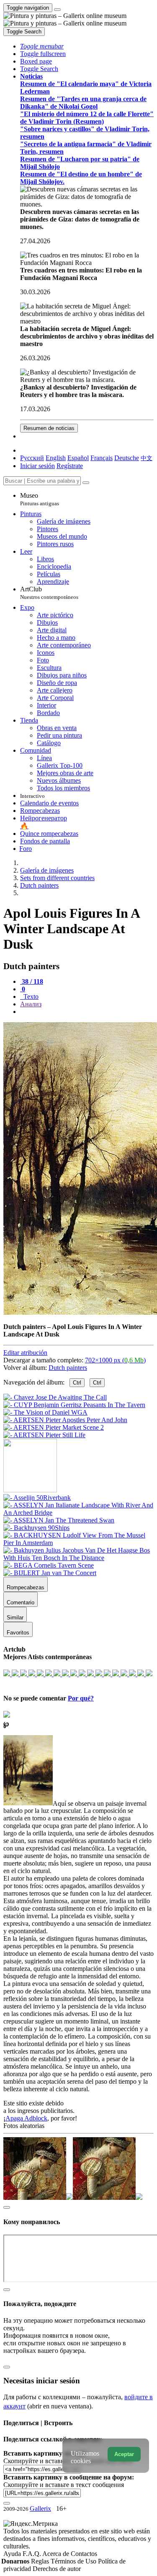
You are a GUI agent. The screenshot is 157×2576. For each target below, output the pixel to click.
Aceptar (124, 2454)
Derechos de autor (57, 2569)
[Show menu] (57, 10)
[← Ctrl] (44, 1435)
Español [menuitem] (78, 458)
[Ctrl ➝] (37, 1498)
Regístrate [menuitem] (70, 466)
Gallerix (40, 2509)
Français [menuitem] (102, 458)
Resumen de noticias (49, 428)
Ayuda (13, 2554)
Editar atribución (25, 1353)
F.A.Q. (32, 2554)
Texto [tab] (30, 997)
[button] (42, 46)
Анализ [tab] (31, 1004)
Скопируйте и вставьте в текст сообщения (64, 2485)
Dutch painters (68, 1368)
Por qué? (81, 1698)
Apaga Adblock (26, 2118)
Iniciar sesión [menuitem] (37, 466)
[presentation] (87, 1012)
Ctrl (77, 1383)
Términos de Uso (74, 2561)
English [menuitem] (56, 458)
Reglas (41, 2561)
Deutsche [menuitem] (127, 458)
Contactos (84, 2554)
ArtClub (49, 593)
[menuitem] (147, 458)
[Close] (86, 483)
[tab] (32, 981)
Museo (40, 499)
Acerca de (57, 2554)
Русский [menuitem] (32, 458)
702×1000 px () (115, 1360)
